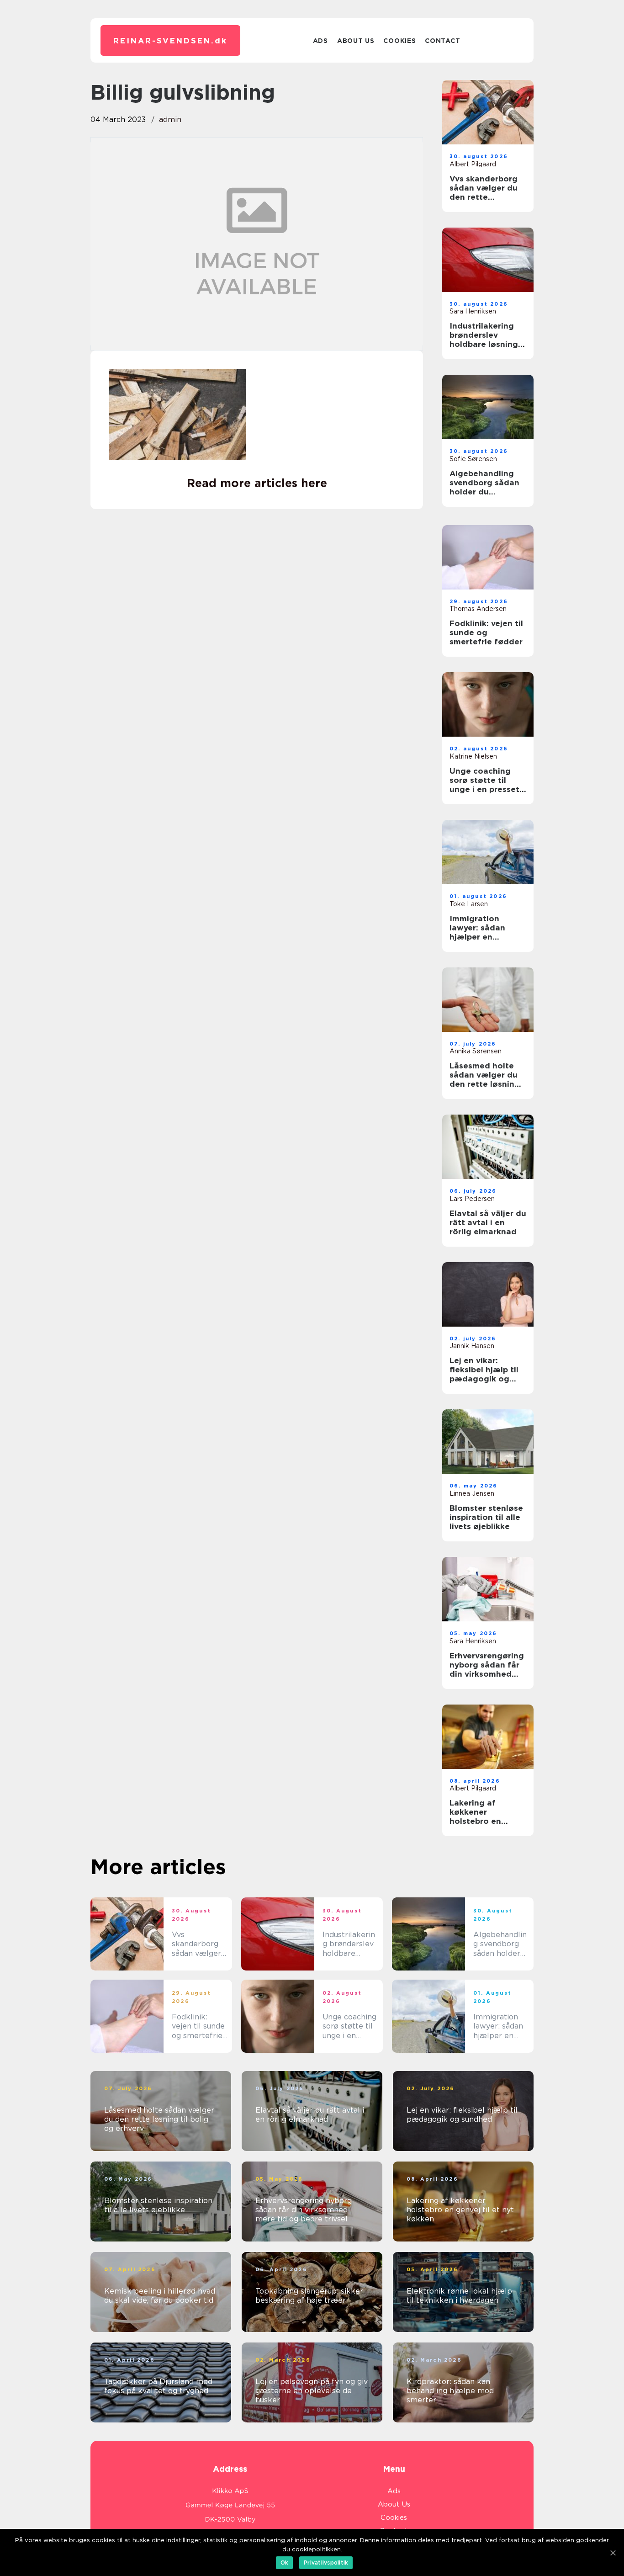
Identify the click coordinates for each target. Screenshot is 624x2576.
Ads (320, 41)
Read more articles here (257, 483)
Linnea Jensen (472, 1493)
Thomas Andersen (478, 609)
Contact (442, 41)
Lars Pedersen (472, 1199)
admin (170, 120)
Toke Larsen (469, 904)
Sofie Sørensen (473, 459)
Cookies (399, 41)
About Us (356, 41)
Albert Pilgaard (473, 164)
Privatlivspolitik (326, 2563)
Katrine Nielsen (473, 756)
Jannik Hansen (472, 1346)
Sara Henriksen (473, 311)
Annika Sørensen (476, 1051)
